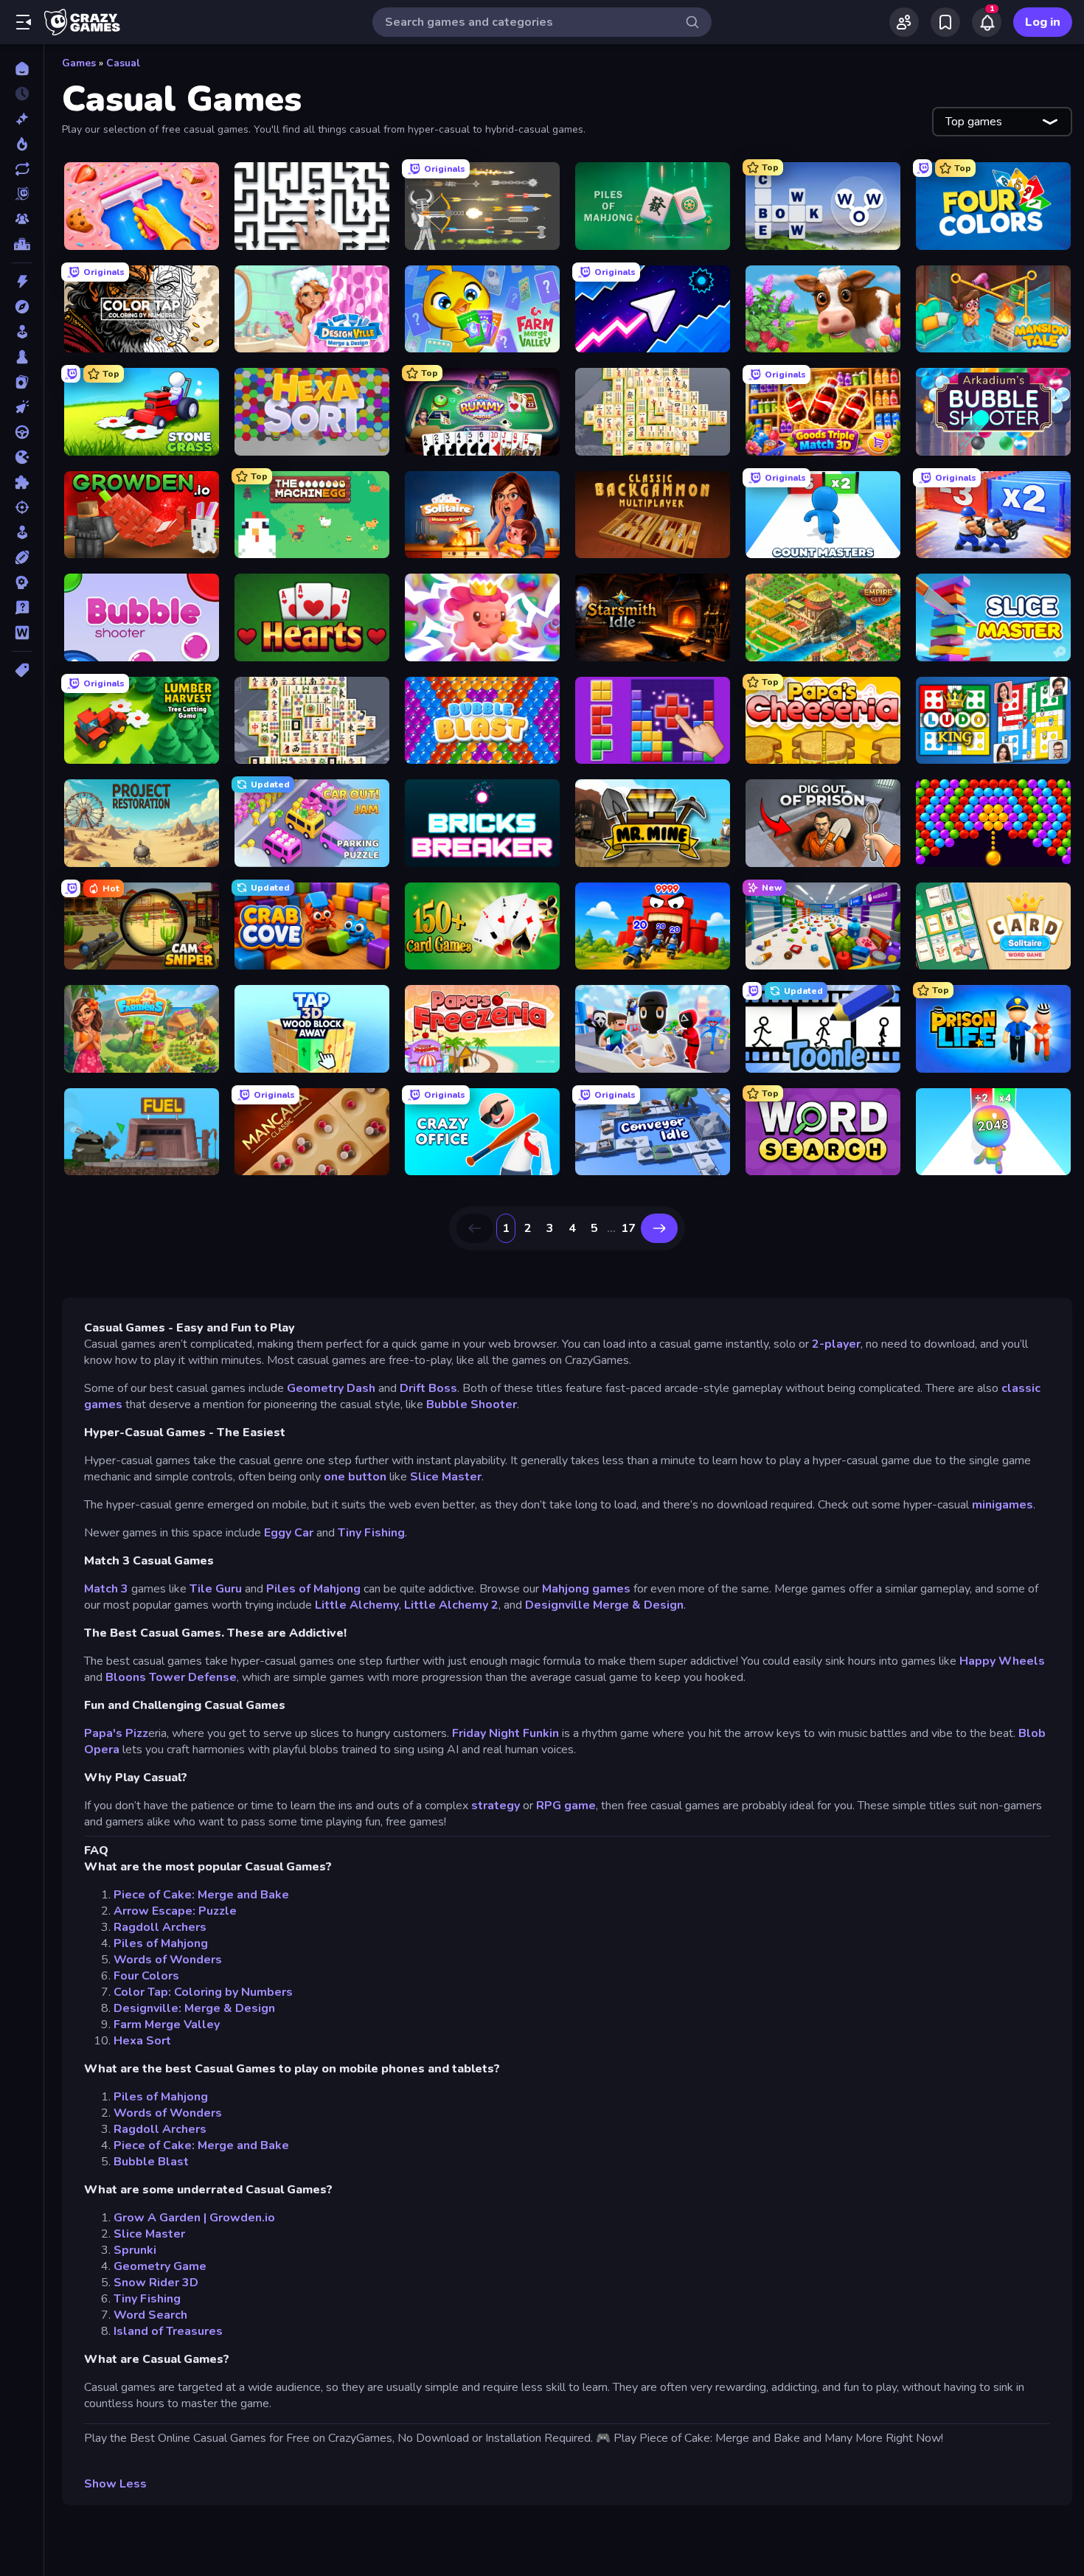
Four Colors (146, 1976)
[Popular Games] (22, 144)
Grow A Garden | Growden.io (194, 2218)
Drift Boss (428, 1388)
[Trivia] (22, 608)
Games (79, 63)
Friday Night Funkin (505, 1733)
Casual (123, 63)
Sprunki (135, 2250)
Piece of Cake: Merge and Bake (201, 1895)
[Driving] (22, 432)
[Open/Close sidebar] (24, 22)
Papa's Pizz (116, 1733)
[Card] (22, 382)
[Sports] (22, 557)
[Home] (22, 69)
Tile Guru (216, 1589)
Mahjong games (586, 1589)
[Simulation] (22, 532)
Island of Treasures (168, 2331)
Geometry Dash (331, 1388)
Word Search (150, 2315)
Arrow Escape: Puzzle (175, 1911)
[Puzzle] (22, 482)
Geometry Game (160, 2266)
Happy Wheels (1002, 1661)
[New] (22, 119)
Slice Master (446, 1477)
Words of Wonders (168, 1960)
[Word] (22, 633)
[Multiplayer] (22, 219)
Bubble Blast (151, 2162)
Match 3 (108, 1589)
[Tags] (22, 670)
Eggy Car (289, 1533)
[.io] (22, 457)
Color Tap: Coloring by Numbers (203, 1992)
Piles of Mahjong (313, 1589)
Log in (1043, 22)
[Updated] (22, 169)
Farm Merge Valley (167, 2025)
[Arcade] (22, 332)
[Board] (22, 357)
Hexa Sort (142, 2041)
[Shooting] (22, 507)
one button (355, 1477)
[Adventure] (22, 307)
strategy (496, 1806)
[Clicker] (22, 407)
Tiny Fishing (371, 1533)
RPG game (566, 1806)
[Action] (22, 282)
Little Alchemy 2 (451, 1605)
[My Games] (945, 22)
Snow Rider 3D (156, 2283)
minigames (1003, 1505)
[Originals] (22, 194)
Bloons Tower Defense (171, 1677)
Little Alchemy (357, 1605)
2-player (836, 1344)
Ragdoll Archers (160, 1927)
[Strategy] (22, 582)
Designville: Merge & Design (194, 2008)
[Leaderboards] (22, 244)
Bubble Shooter (472, 1404)
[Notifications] (987, 22)
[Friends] (904, 22)
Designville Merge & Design (604, 1605)
